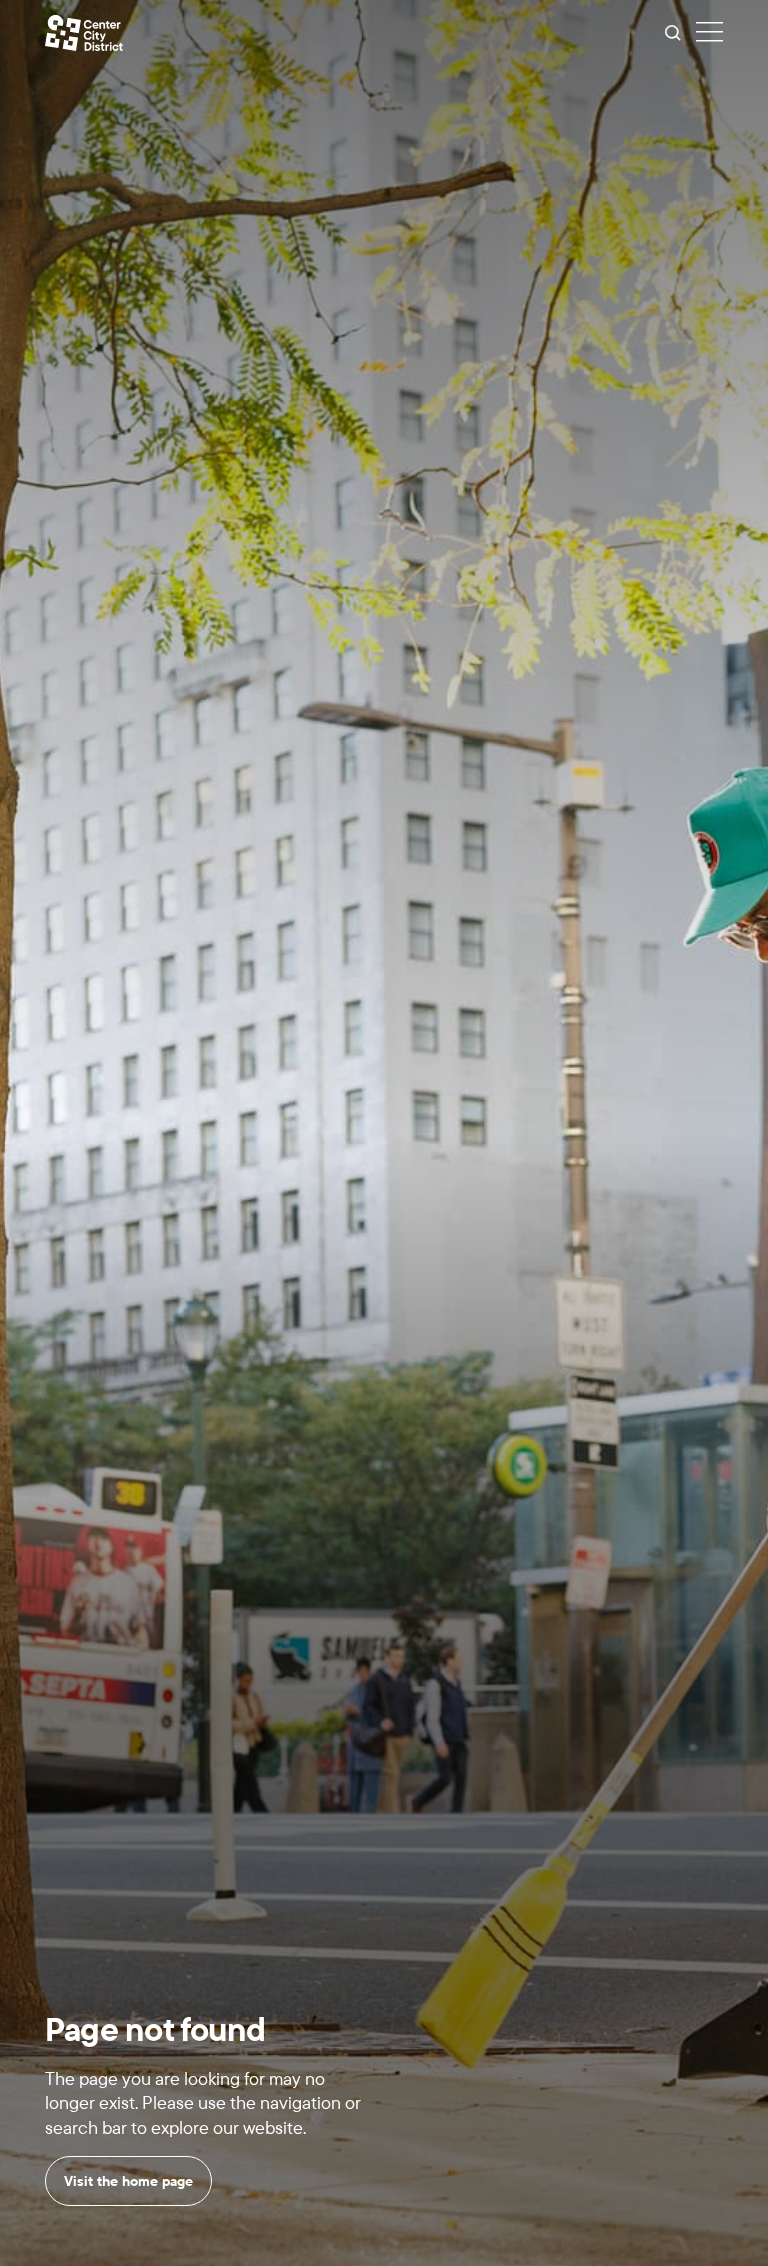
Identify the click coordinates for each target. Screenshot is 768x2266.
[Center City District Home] (84, 33)
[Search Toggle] (673, 33)
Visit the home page (128, 2181)
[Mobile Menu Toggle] (709, 33)
